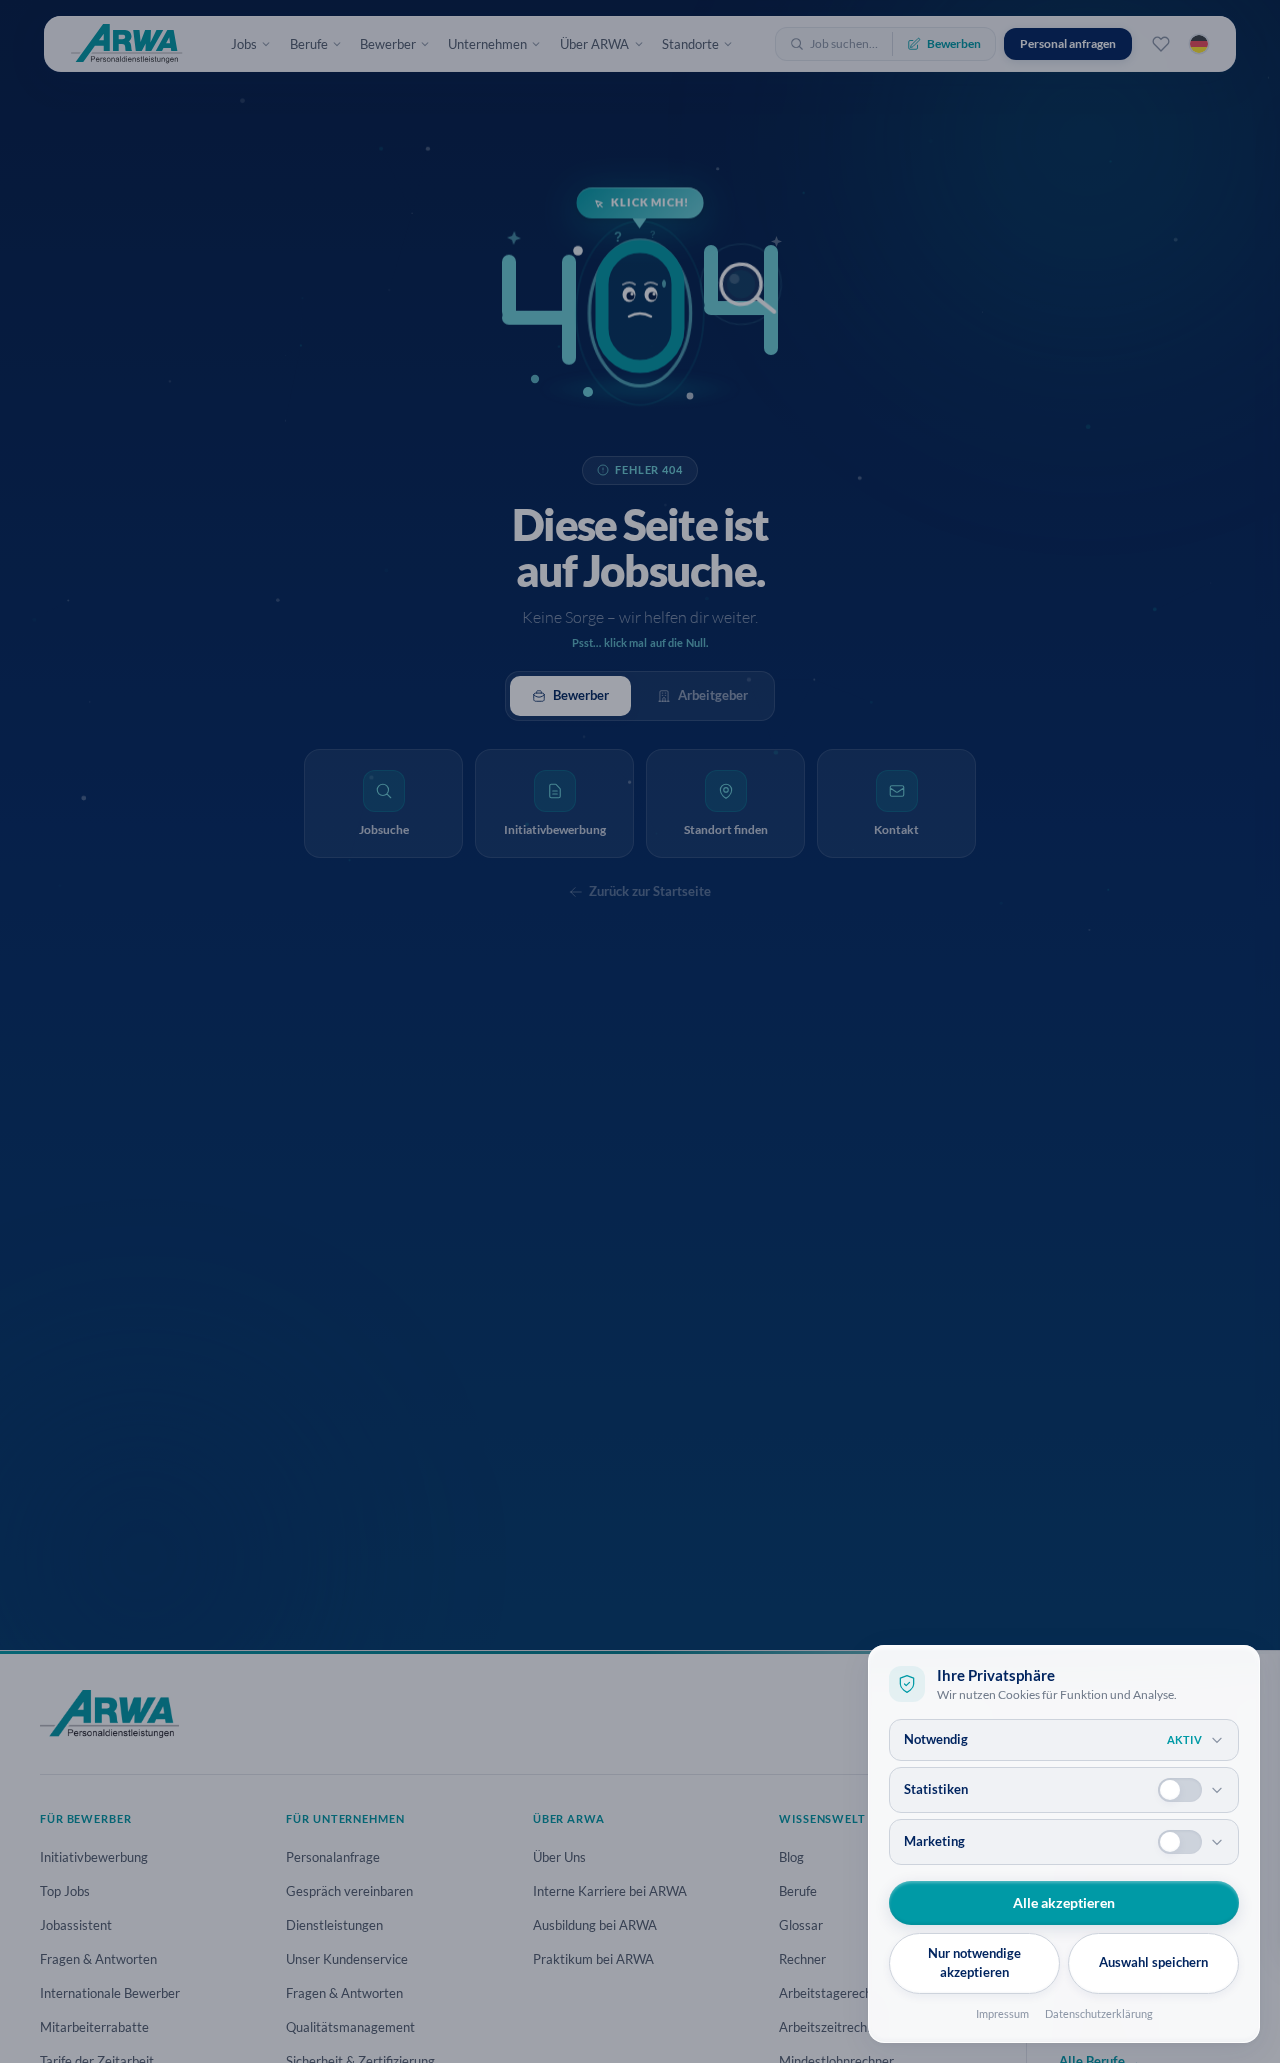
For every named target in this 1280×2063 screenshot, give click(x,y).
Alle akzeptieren (1064, 1902)
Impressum (1002, 2013)
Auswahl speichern (1153, 1962)
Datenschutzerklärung (1099, 2013)
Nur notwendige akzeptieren (974, 1963)
